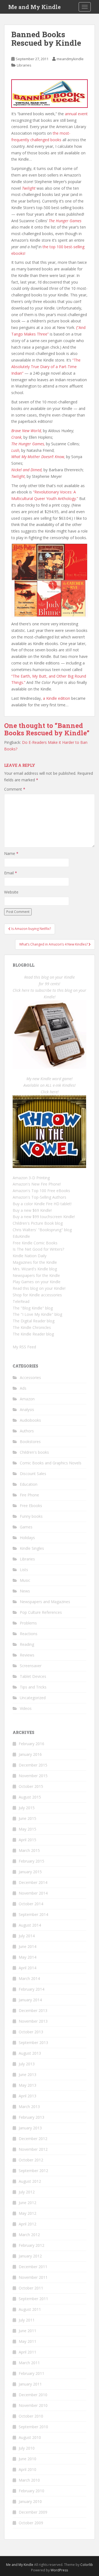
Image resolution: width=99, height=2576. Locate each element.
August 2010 (30, 2437)
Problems (28, 1623)
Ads (23, 1388)
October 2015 (31, 1786)
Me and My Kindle (35, 7)
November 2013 (33, 2021)
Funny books (31, 1516)
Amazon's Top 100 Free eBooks (41, 1191)
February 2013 (31, 2117)
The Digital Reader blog (34, 1321)
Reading (27, 1644)
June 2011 (28, 2331)
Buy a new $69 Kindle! (32, 1210)
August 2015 (30, 1797)
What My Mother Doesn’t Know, (38, 457)
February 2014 (31, 1989)
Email (11, 873)
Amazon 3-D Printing (31, 1178)
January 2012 (30, 2256)
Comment (15, 789)
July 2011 (27, 2320)
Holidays (27, 1538)
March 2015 (29, 1850)
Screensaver (31, 1666)
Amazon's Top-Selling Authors (39, 1197)
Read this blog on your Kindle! (39, 1288)
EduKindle (21, 1236)
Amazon (27, 1399)
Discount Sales (33, 1474)
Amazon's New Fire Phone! (37, 1184)
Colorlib (87, 2565)
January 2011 (30, 2384)
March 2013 (29, 2107)
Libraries (24, 65)
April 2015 (28, 1840)
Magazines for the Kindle (35, 1262)
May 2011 (28, 2341)
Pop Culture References (41, 1612)
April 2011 (28, 2352)
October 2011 (31, 2288)
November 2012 (33, 2149)
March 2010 (29, 2480)
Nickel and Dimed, (27, 470)
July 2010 (27, 2448)
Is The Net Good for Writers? (38, 1249)
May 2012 (28, 2213)
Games (26, 1527)
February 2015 (31, 1861)
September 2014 (33, 1914)
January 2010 (30, 2501)
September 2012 (33, 2171)
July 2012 (27, 2192)
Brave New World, (27, 431)
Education (29, 1484)
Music (25, 1580)
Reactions (29, 1634)
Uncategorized (33, 1698)
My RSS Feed (24, 1347)
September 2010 (33, 2427)
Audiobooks (30, 1420)
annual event (76, 114)
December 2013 (33, 2010)
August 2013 (30, 2053)
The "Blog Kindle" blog (33, 1308)
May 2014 (28, 1957)
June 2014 (28, 1946)
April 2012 (28, 2224)
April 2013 (28, 2096)
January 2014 (30, 2000)
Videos (26, 1708)
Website (11, 892)
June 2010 (28, 2459)
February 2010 (31, 2491)
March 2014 (29, 1978)
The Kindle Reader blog (33, 1334)
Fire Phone (29, 1495)
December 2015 (33, 1765)
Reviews (27, 1655)
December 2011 (33, 2267)
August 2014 (30, 1925)
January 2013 (30, 2128)
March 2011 (29, 2363)
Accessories (30, 1377)
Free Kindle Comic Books (35, 1243)
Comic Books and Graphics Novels (51, 1463)
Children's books (34, 1452)
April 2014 (28, 1968)
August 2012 (30, 2181)
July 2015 (27, 1808)
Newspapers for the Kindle (36, 1275)
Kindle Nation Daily (30, 1256)
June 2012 (28, 2203)
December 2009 (33, 2512)
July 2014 (27, 1936)
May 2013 (28, 2085)
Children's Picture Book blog (38, 1223)
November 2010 (33, 2405)
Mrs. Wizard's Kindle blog (35, 1269)
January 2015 (30, 1872)
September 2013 (33, 2042)
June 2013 (28, 2075)
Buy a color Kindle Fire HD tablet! (42, 1204)
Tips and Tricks (33, 1687)
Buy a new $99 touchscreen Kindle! (44, 1217)
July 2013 (27, 2064)
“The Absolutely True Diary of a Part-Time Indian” (46, 367)
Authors (27, 1431)
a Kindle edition (57, 698)
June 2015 (28, 1818)
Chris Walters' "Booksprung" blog (42, 1230)
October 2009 (31, 2523)
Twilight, (18, 476)
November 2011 (33, 2277)
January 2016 (30, 1754)
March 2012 (29, 2235)
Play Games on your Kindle (37, 1282)
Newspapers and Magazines (45, 1602)
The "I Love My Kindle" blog (37, 1314)
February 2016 (31, 1744)
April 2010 (28, 2469)
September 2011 (33, 2299)
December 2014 (33, 1882)
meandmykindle (70, 59)
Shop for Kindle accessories (37, 1295)
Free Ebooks (31, 1506)
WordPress (59, 2570)
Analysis (27, 1410)
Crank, (17, 437)
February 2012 (31, 2245)
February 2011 (31, 2373)
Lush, (16, 450)
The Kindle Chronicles (32, 1327)
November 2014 (33, 1893)
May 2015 (28, 1829)
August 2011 (30, 2309)
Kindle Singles (32, 1548)
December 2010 (33, 2395)
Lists (24, 1570)
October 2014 (31, 1904)
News (25, 1591)
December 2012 (33, 2139)
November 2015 (33, 1776)
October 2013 (31, 2032)
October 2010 (31, 2416)
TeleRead (21, 1301)
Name (11, 853)
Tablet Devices (33, 1676)
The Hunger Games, (28, 444)
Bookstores (30, 1442)
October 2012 (31, 2160)
